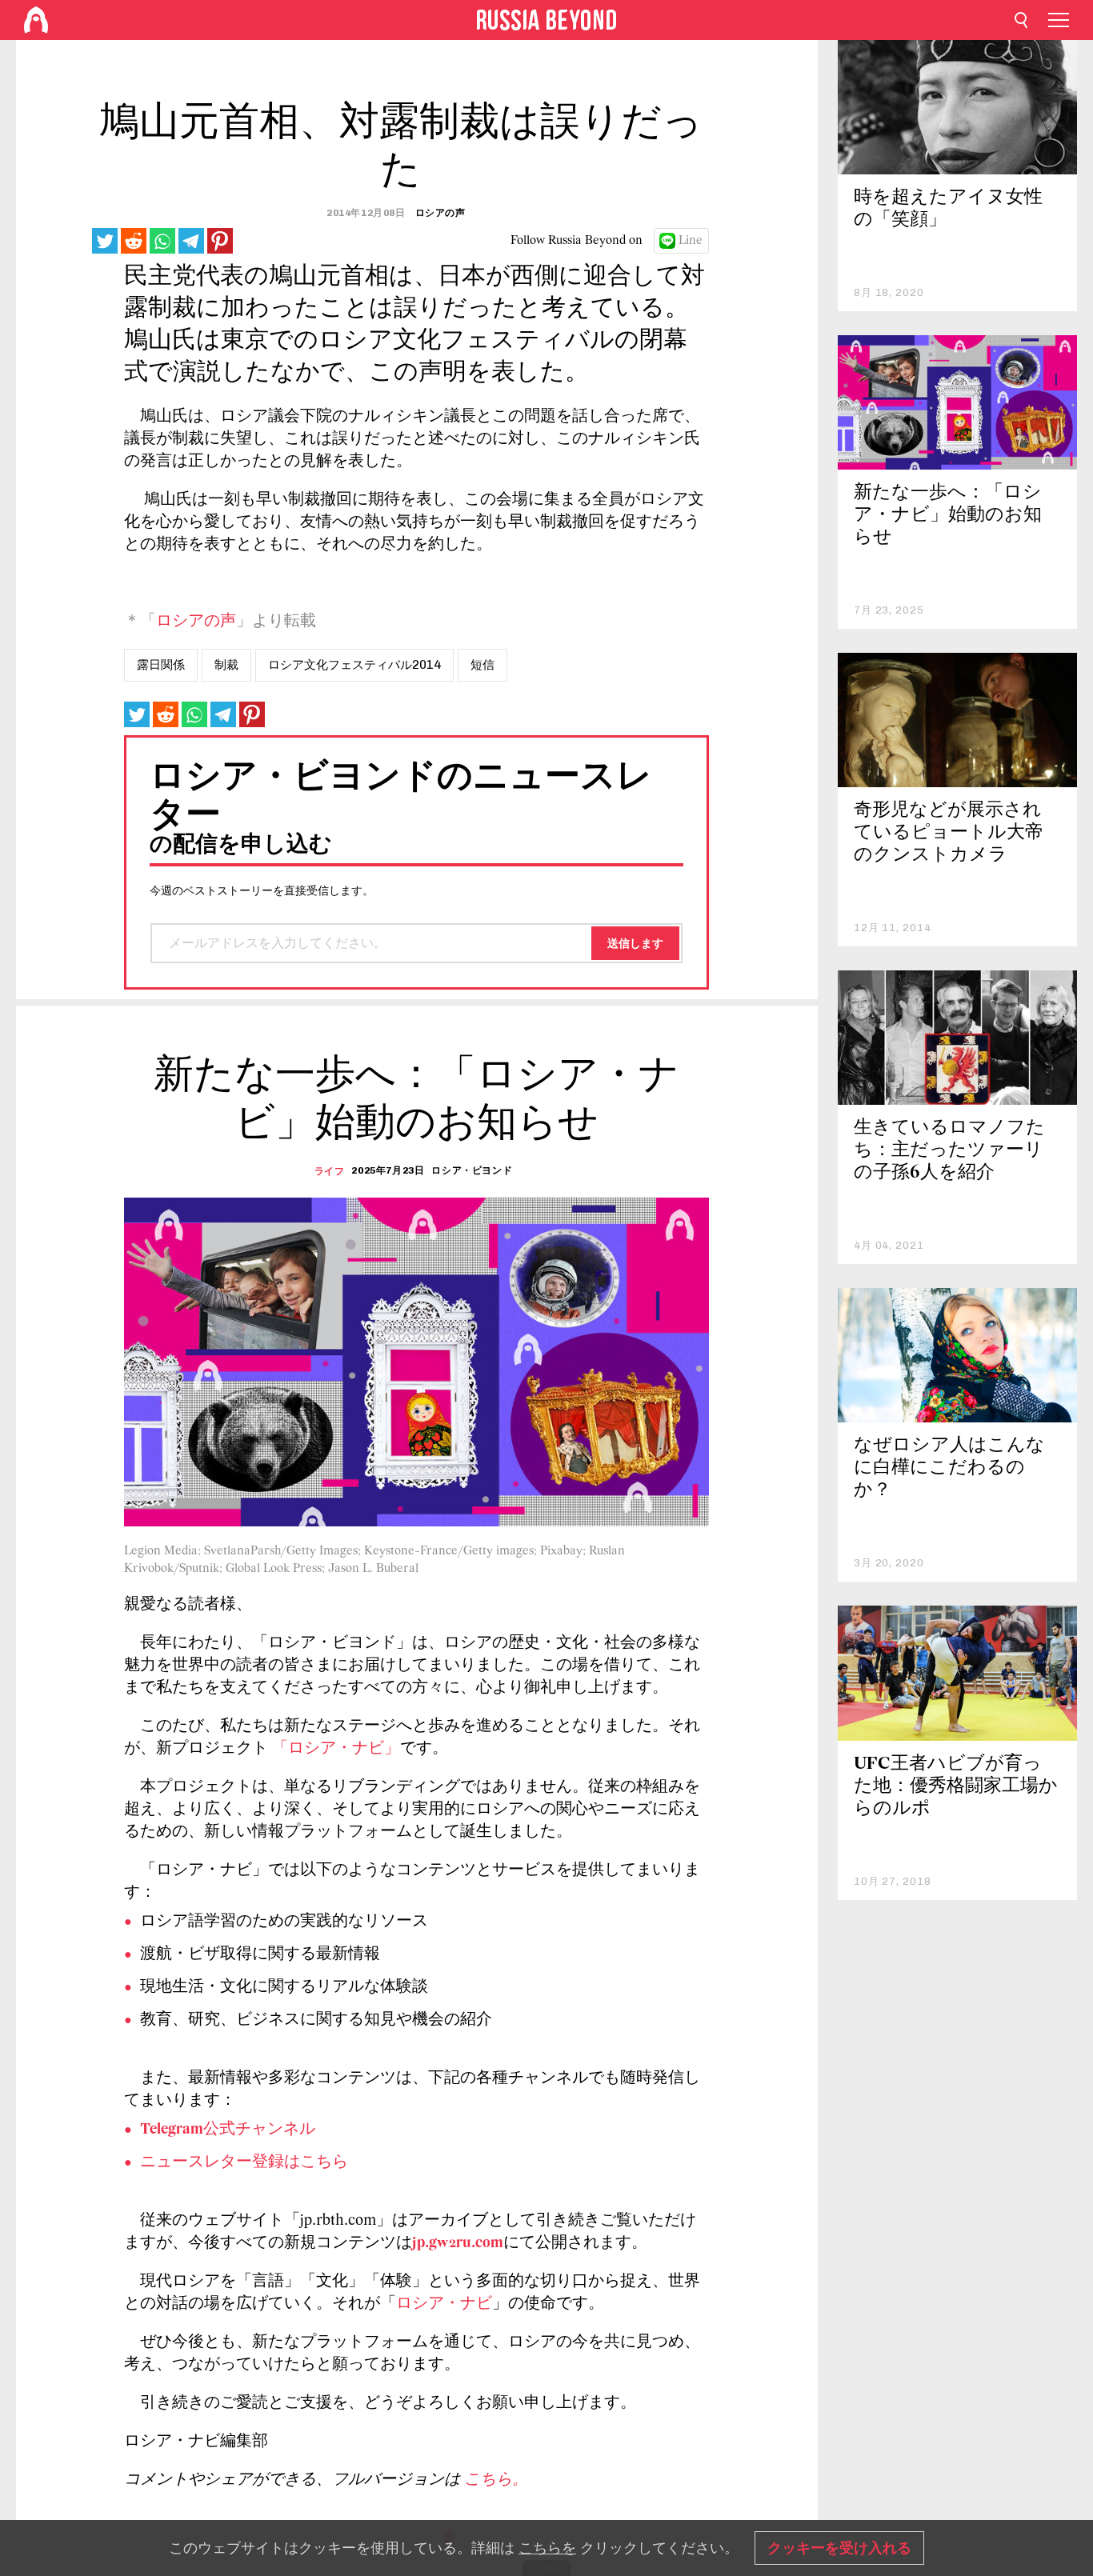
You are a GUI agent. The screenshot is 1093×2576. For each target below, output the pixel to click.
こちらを (547, 2548)
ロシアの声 (196, 622)
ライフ (330, 1171)
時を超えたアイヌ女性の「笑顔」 (948, 209)
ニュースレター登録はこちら (244, 2162)
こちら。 (496, 2480)
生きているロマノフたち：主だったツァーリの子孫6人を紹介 (949, 1151)
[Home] (36, 20)
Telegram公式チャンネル (228, 2130)
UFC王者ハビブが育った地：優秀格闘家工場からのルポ (956, 1787)
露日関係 (161, 665)
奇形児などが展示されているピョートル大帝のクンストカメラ (949, 833)
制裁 (226, 665)
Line (691, 241)
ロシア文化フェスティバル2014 (354, 665)
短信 (482, 665)
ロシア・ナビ (444, 2304)
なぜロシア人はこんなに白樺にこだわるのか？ (949, 1468)
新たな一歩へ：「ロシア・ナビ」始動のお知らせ (948, 516)
